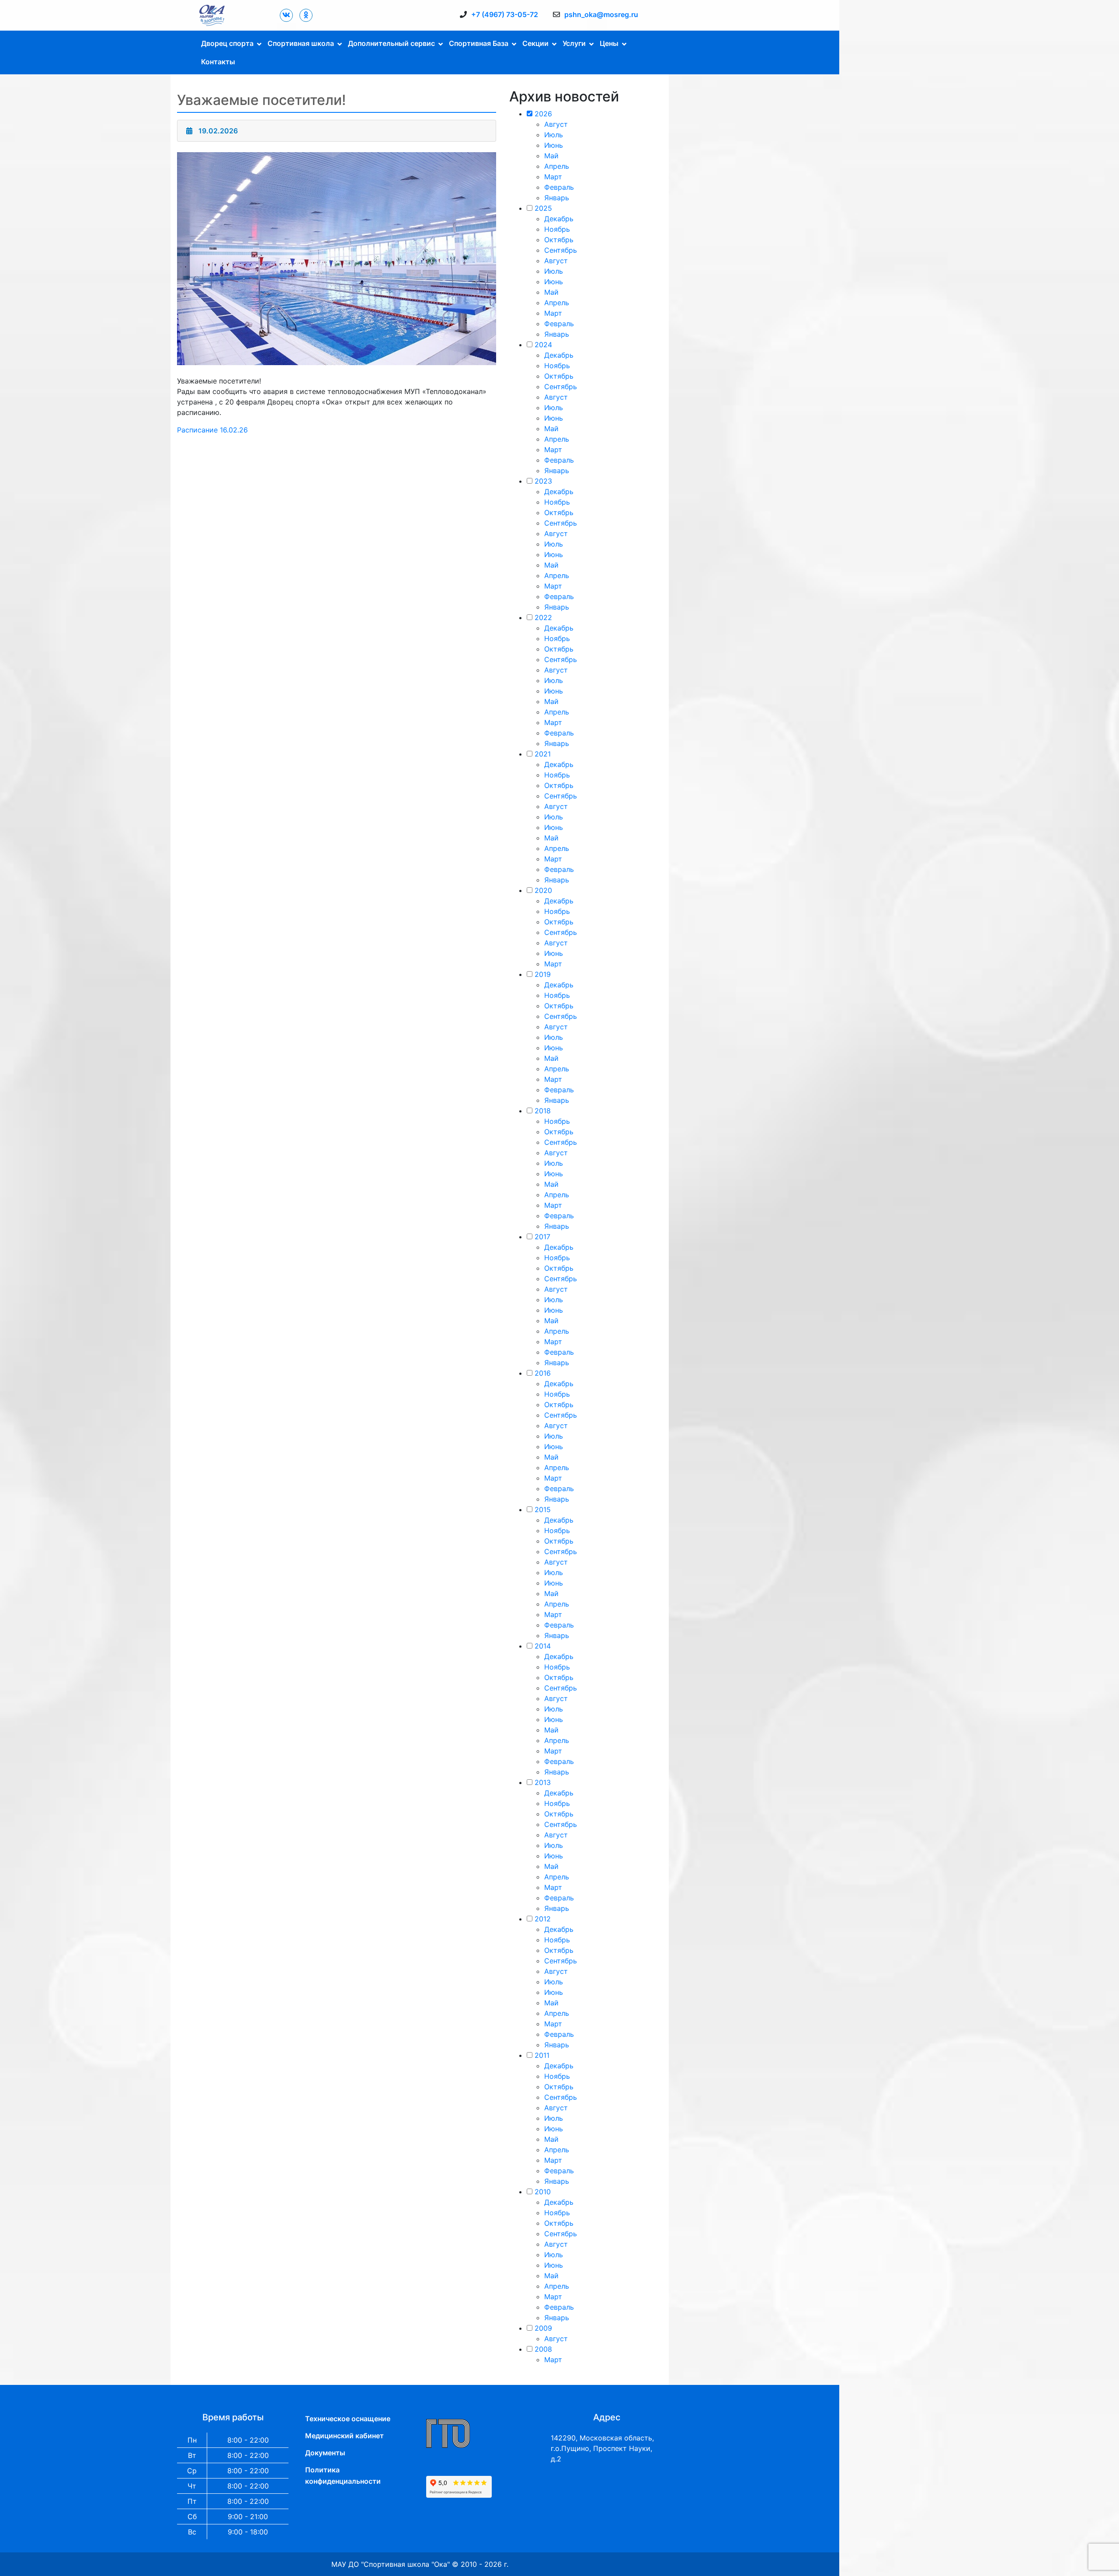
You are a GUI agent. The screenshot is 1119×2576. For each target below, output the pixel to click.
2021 (543, 754)
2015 (543, 1509)
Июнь (554, 145)
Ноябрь (557, 229)
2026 (543, 114)
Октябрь (559, 240)
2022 (543, 617)
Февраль (559, 187)
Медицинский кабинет (344, 2436)
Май (551, 156)
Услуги (574, 43)
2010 (543, 2192)
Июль (554, 135)
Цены (609, 43)
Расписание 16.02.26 (212, 430)
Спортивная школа (301, 43)
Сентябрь (561, 250)
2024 (543, 345)
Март (553, 177)
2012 (543, 1919)
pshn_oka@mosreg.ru (601, 14)
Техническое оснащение (348, 2419)
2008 (543, 2349)
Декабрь (559, 219)
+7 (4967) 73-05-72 (505, 14)
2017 (542, 1237)
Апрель (557, 166)
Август (556, 124)
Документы (325, 2453)
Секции (535, 43)
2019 (543, 974)
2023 (543, 481)
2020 (543, 890)
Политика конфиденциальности (343, 2475)
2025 (543, 208)
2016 (543, 1373)
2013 (543, 1782)
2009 (543, 2328)
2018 (543, 1111)
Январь (557, 198)
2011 (542, 2055)
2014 (543, 1646)
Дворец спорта (227, 43)
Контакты (218, 62)
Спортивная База (479, 43)
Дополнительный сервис (391, 43)
